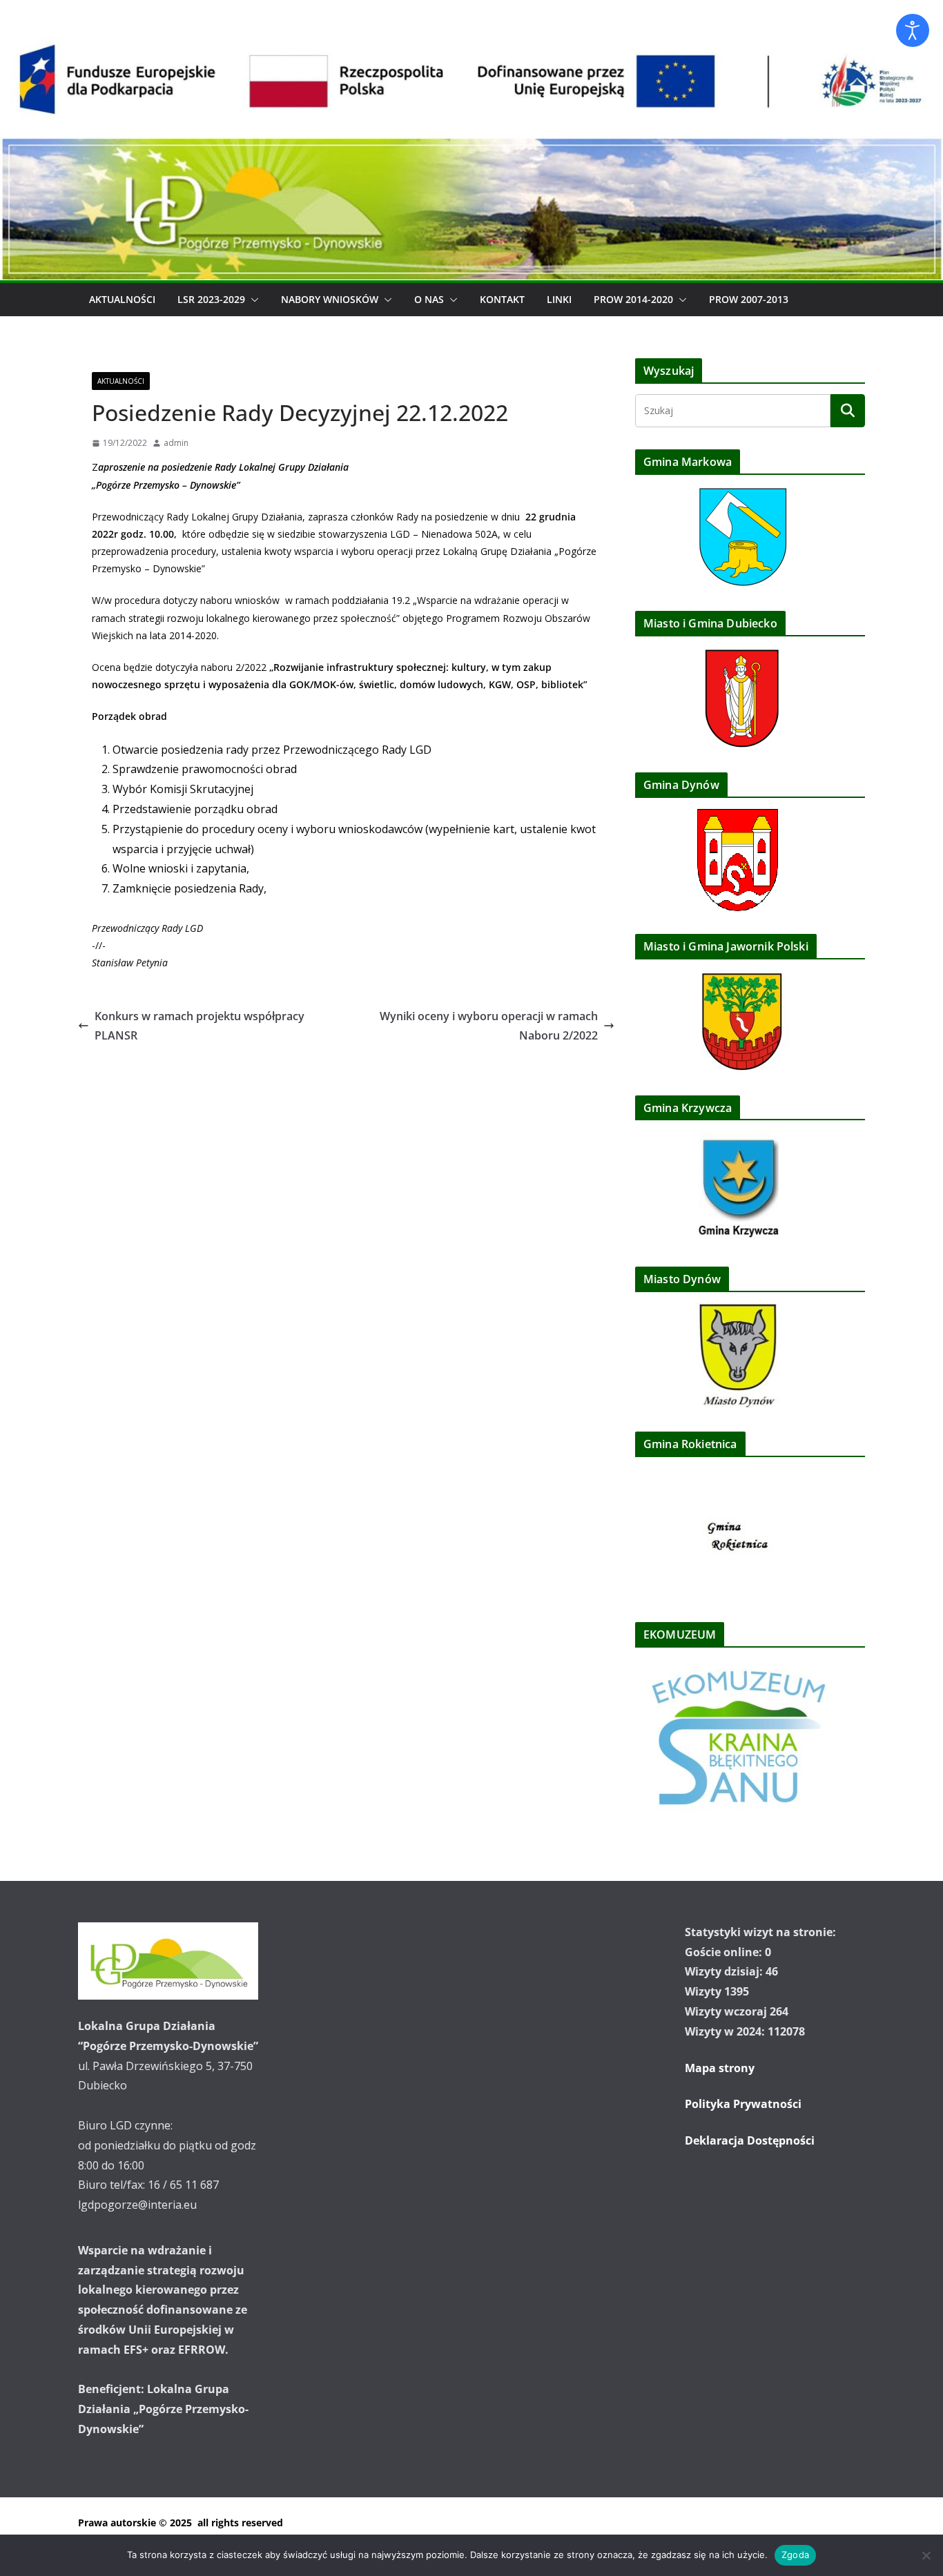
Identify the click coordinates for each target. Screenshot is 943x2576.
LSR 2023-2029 (211, 299)
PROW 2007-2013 (749, 299)
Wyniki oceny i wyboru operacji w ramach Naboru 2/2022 (489, 1026)
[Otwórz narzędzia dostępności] (913, 30)
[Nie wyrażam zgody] (926, 2555)
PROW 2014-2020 (633, 299)
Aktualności (122, 299)
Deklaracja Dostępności (750, 2140)
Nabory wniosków (330, 299)
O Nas (429, 299)
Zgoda (795, 2555)
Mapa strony (720, 2068)
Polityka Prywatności (743, 2104)
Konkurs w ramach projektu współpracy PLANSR (200, 1026)
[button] (252, 300)
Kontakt (502, 299)
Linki (559, 299)
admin (176, 443)
